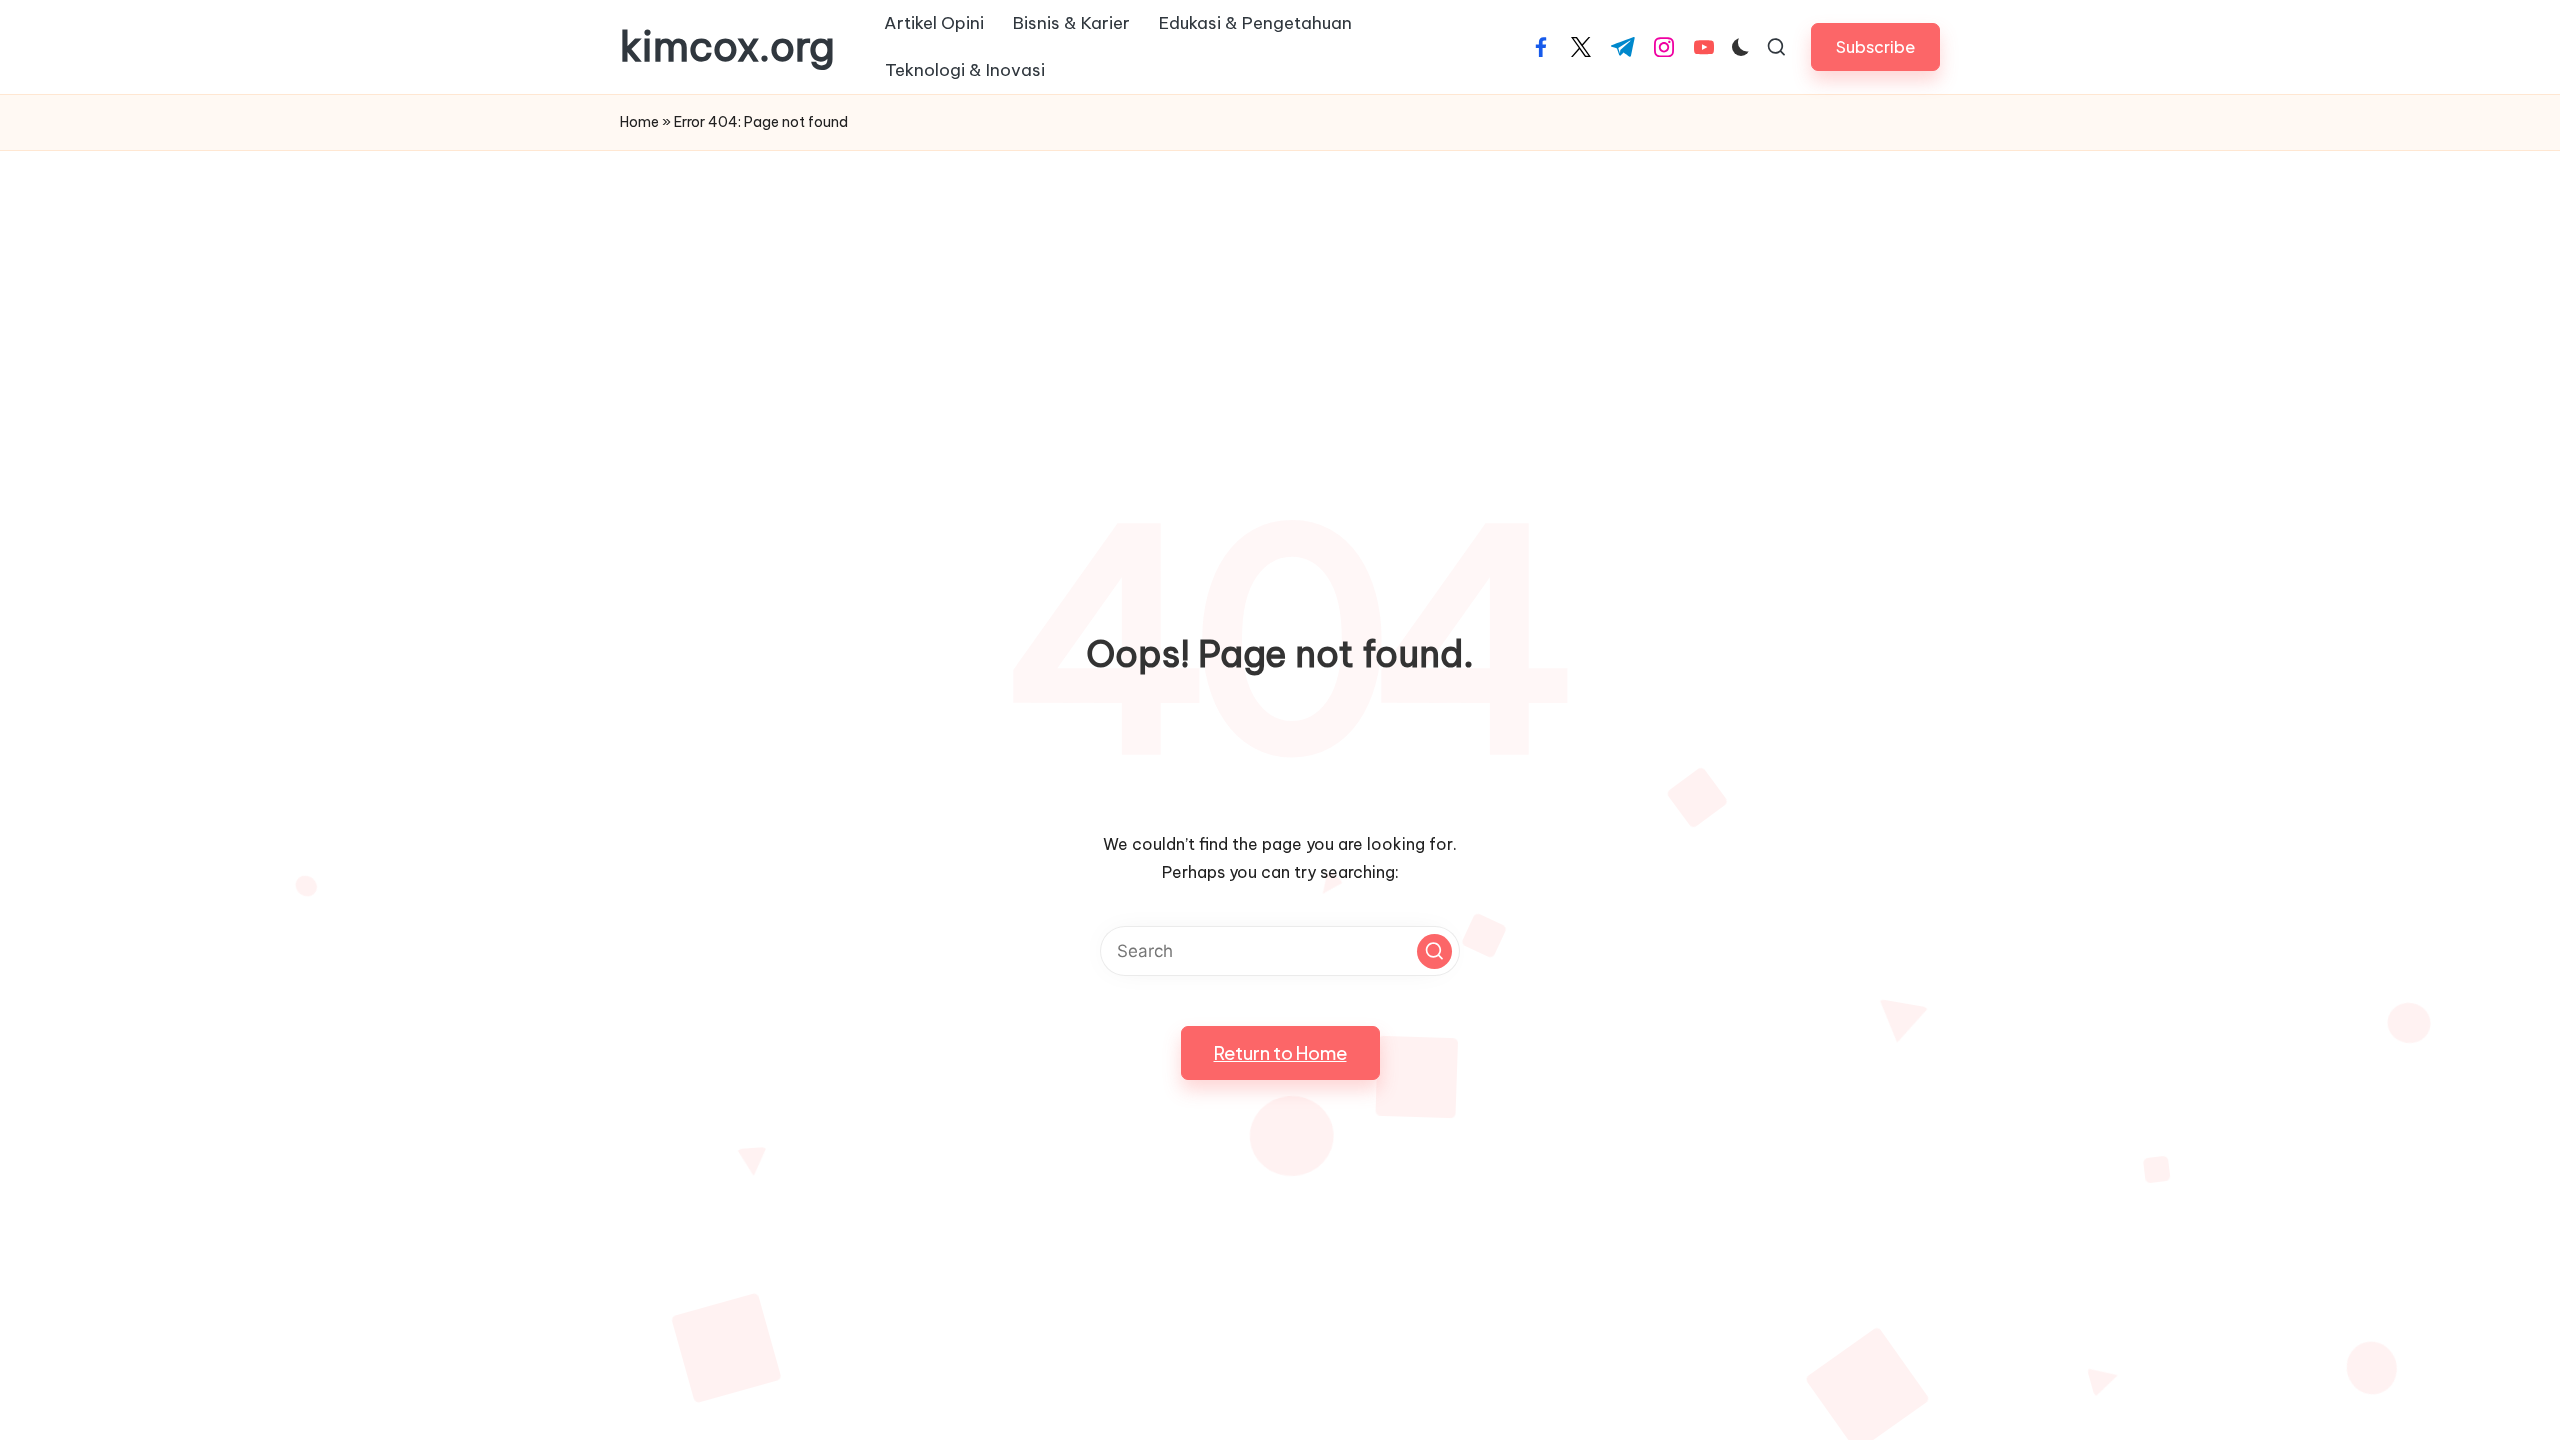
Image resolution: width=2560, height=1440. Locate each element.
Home (639, 122)
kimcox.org (727, 47)
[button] (1875, 46)
